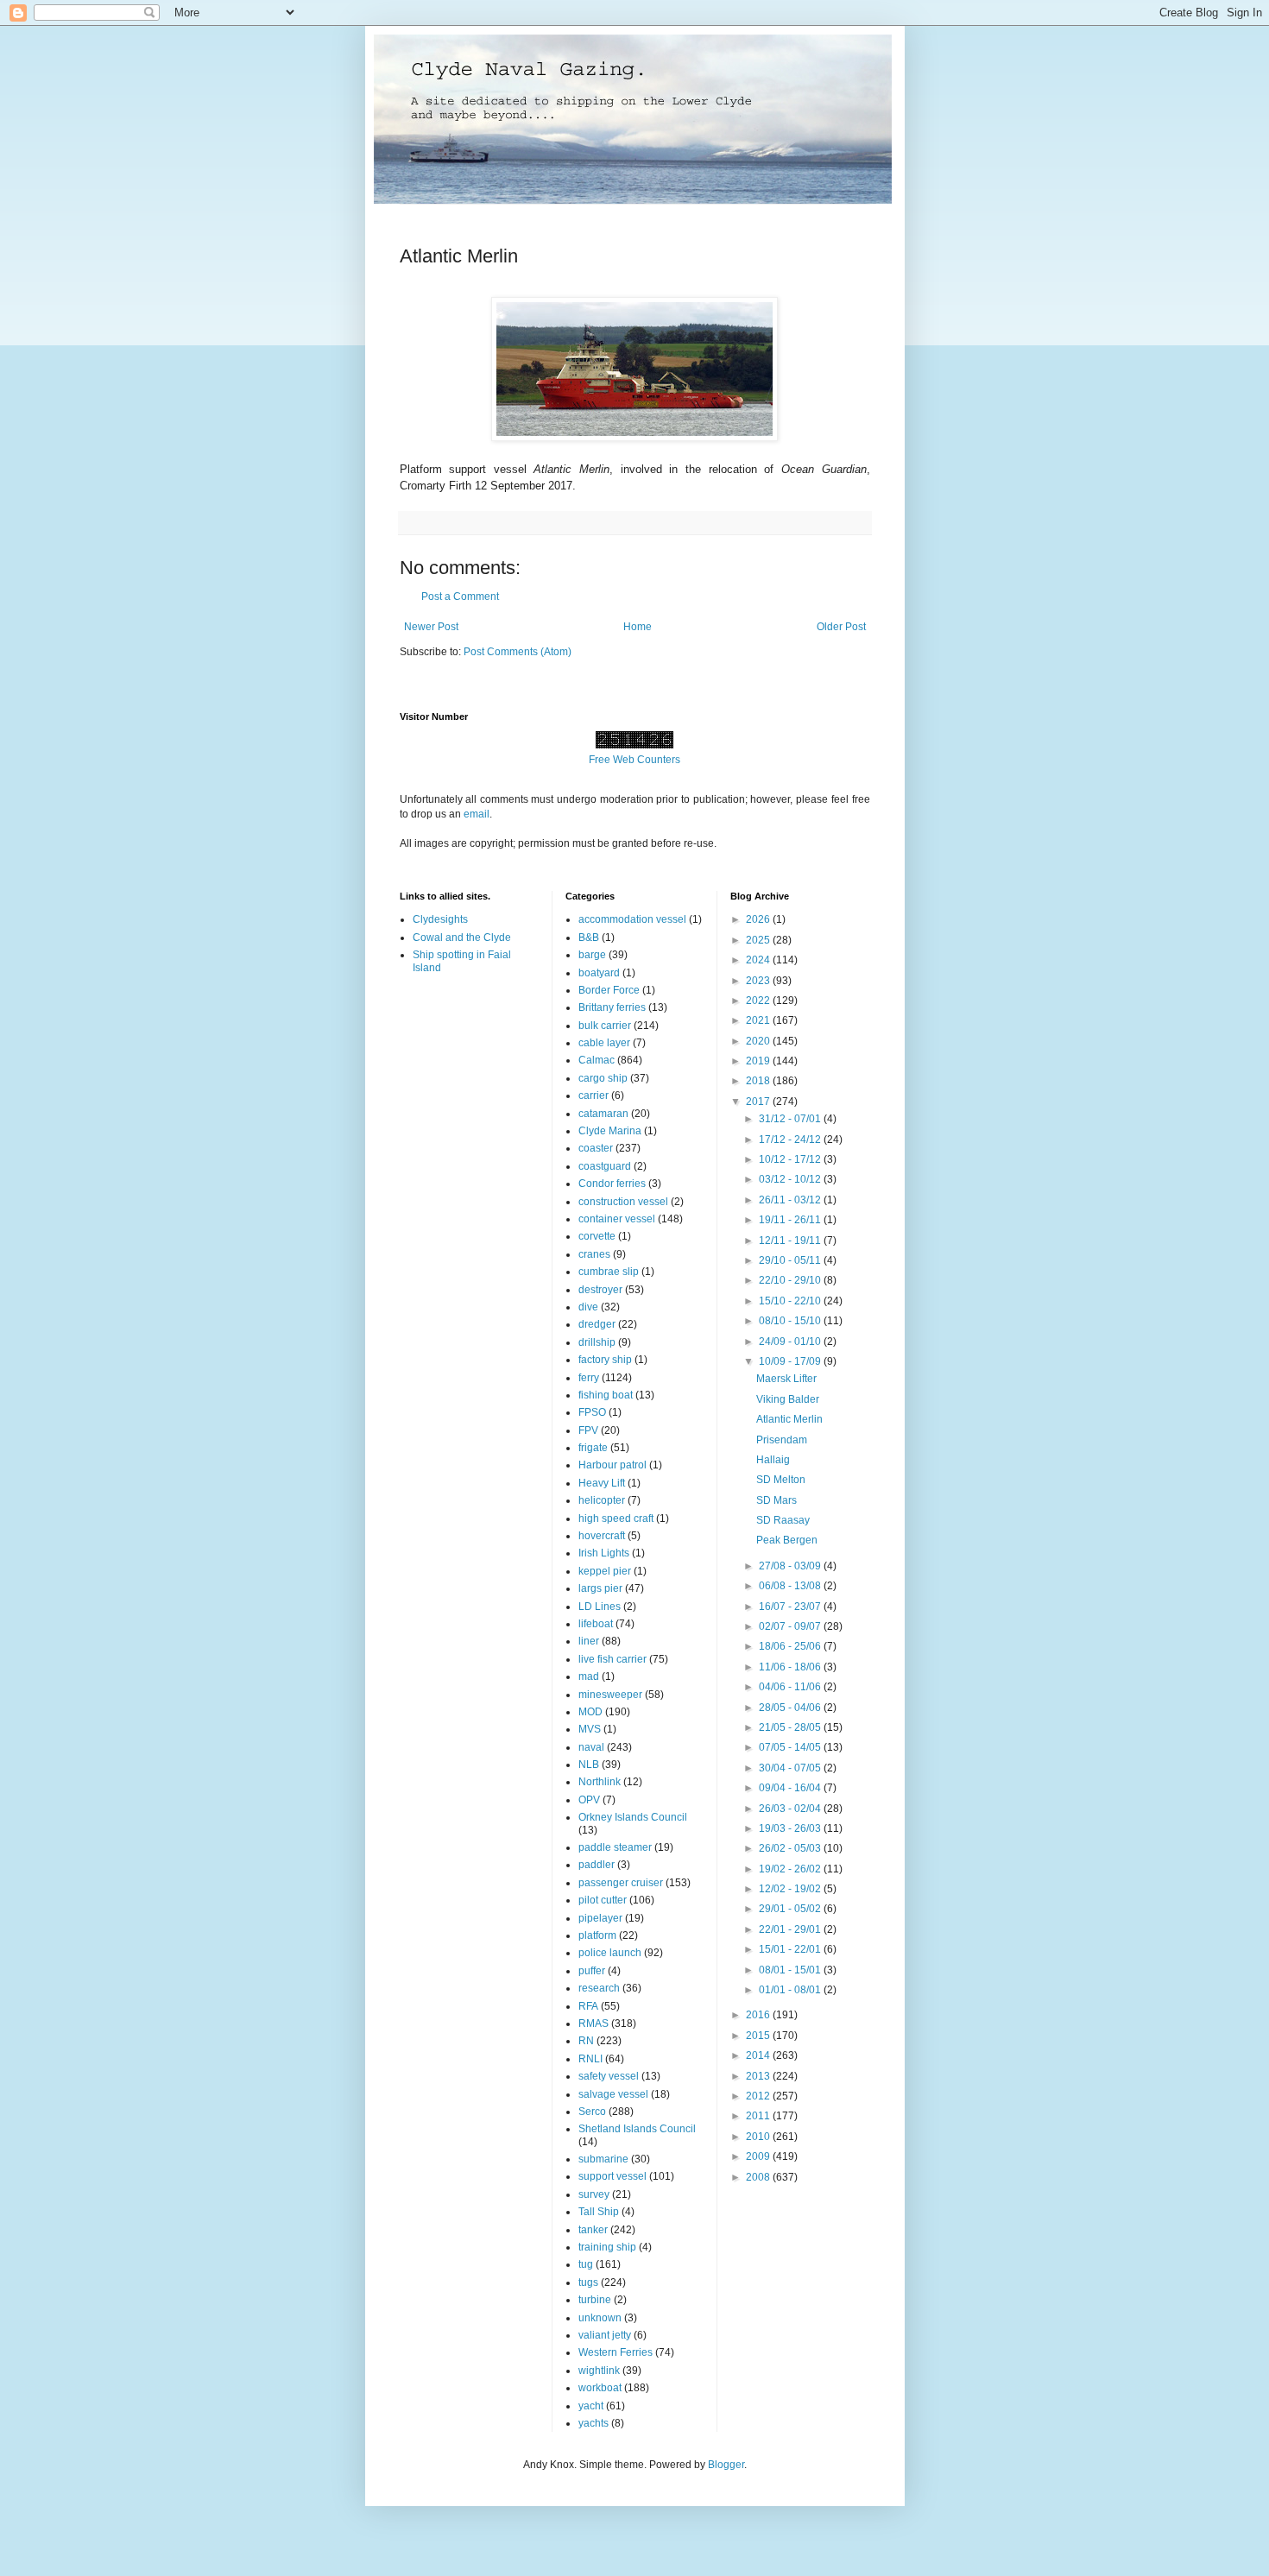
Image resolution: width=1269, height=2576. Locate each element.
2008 (759, 2177)
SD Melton (781, 1480)
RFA (588, 2006)
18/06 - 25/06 (791, 1646)
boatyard (599, 973)
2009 (759, 2156)
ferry (589, 1378)
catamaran (603, 1114)
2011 (759, 2116)
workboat (600, 2388)
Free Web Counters (634, 760)
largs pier (600, 1588)
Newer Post (431, 627)
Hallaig (773, 1460)
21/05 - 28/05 (791, 1727)
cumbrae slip (609, 1272)
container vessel (617, 1219)
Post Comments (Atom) (518, 652)
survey (594, 2194)
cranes (594, 1254)
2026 (759, 919)
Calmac (597, 1060)
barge (592, 955)
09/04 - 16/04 (791, 1788)
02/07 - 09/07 (791, 1626)
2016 (759, 2015)
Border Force (609, 990)
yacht (591, 2406)
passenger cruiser (621, 1883)
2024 (759, 960)
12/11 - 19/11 (791, 1241)
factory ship (605, 1360)
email (477, 814)
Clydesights (440, 919)
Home (638, 627)
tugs (588, 2282)
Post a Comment (460, 597)
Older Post (841, 627)
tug (586, 2264)
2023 (759, 981)
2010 (759, 2137)
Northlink (600, 1782)
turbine (595, 2300)
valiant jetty (605, 2335)
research (599, 1988)
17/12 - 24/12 (791, 1140)
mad (589, 1676)
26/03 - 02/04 (791, 1809)
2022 (759, 1001)
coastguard (605, 1166)
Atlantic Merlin (789, 1419)
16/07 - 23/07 (791, 1607)
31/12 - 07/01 (791, 1119)
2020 (759, 1041)
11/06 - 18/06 (791, 1667)
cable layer (604, 1043)
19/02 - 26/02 (791, 1869)
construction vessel (623, 1202)
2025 (759, 940)
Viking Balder (788, 1399)
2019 (759, 1061)
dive (588, 1307)
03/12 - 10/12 (791, 1179)
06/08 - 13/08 (791, 1586)
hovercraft (602, 1536)
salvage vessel (613, 2094)
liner (589, 1641)
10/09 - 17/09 (791, 1361)
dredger (597, 1324)
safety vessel (609, 2076)
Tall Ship (599, 2212)
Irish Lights (604, 1553)
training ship (607, 2247)
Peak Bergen (787, 1540)
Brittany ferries (612, 1007)
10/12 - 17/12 (791, 1159)
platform (597, 1935)
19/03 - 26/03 (791, 1828)
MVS (590, 1729)
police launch (610, 1953)
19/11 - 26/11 (791, 1220)
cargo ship (603, 1078)
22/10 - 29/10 (791, 1280)
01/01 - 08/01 (791, 1990)
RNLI (590, 2059)
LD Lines (600, 1607)
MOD (590, 1712)
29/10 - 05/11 (791, 1260)
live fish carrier (612, 1659)
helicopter (602, 1500)
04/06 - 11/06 (791, 1687)
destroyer (600, 1290)
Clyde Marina (610, 1131)
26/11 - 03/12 (791, 1200)
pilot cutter (603, 1900)
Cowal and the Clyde (462, 938)
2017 (759, 1102)
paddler (597, 1865)
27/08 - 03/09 (791, 1566)
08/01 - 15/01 (791, 1970)
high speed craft (616, 1518)
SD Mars (777, 1500)
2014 (759, 2055)
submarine (603, 2159)
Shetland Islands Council (637, 2129)
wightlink (599, 2371)
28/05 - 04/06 (791, 1708)
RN (586, 2041)
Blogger (726, 2465)
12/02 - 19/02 (791, 1889)
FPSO (592, 1412)
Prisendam (782, 1440)
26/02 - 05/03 (791, 1848)
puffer (592, 1971)
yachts (593, 2423)
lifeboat (596, 1624)
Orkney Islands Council (633, 1817)
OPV (589, 1800)
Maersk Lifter (786, 1379)
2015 (759, 2036)
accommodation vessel (632, 919)
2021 (759, 1020)
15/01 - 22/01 (791, 1949)
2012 (759, 2096)
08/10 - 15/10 (791, 1321)
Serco (592, 2112)
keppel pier (605, 1571)
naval (591, 1747)
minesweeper (610, 1695)
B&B (589, 938)
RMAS (593, 2024)
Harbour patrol (612, 1465)
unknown (600, 2318)
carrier (593, 1095)
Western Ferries (616, 2352)
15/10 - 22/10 (791, 1301)
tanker (593, 2230)
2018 (759, 1081)
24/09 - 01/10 (791, 1342)
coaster (596, 1148)
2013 (759, 2076)
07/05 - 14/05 (791, 1747)
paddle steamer (615, 1847)
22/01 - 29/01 (791, 1929)
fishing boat (606, 1395)
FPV (588, 1430)
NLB (589, 1765)
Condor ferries (612, 1184)
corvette (597, 1236)
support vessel (612, 2176)
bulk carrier (605, 1026)
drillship (597, 1342)
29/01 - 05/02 (791, 1909)
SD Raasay (783, 1520)
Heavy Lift (602, 1483)
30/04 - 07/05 (791, 1768)
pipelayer (600, 1918)
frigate (593, 1448)
